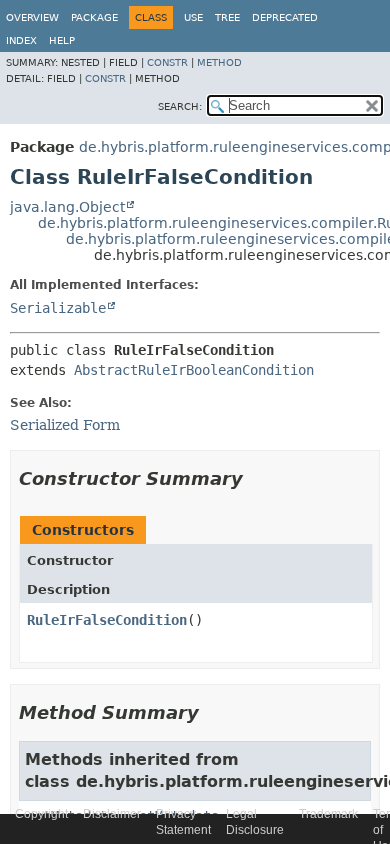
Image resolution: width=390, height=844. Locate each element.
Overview (32, 17)
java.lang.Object (67, 207)
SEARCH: (180, 106)
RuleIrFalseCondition (107, 620)
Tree (227, 17)
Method (219, 62)
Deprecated (285, 17)
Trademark (328, 814)
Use (193, 17)
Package (94, 17)
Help (62, 40)
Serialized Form (65, 425)
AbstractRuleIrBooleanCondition (194, 370)
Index (21, 40)
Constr (167, 62)
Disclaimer (112, 814)
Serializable (58, 308)
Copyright (41, 814)
